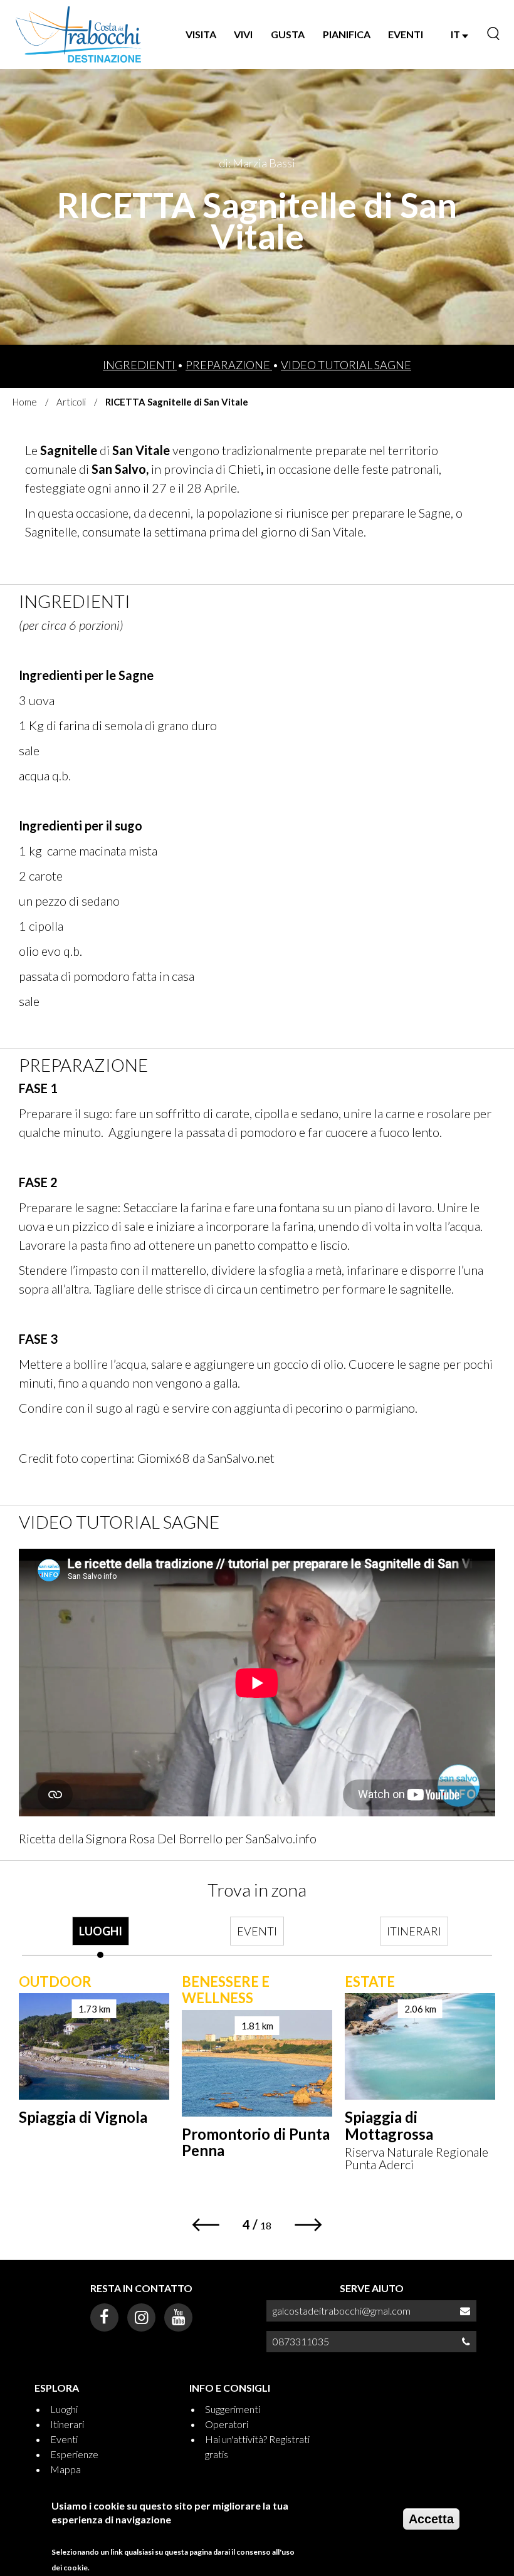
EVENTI (406, 34)
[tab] (100, 1937)
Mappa (66, 2469)
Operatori (227, 2424)
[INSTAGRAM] (141, 2317)
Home (25, 402)
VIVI (243, 34)
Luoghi (64, 2409)
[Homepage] (79, 34)
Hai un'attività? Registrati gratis (257, 2447)
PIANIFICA (347, 34)
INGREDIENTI (140, 365)
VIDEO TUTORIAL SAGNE (346, 365)
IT (456, 34)
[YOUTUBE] (178, 2317)
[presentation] (100, 1937)
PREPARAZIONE (229, 365)
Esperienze (74, 2454)
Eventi (64, 2439)
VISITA (201, 34)
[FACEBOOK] (104, 2317)
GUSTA (288, 34)
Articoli (71, 402)
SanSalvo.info (281, 1838)
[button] (205, 2225)
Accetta (431, 2519)
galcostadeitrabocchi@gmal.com (342, 2311)
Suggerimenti (233, 2409)
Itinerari (67, 2424)
